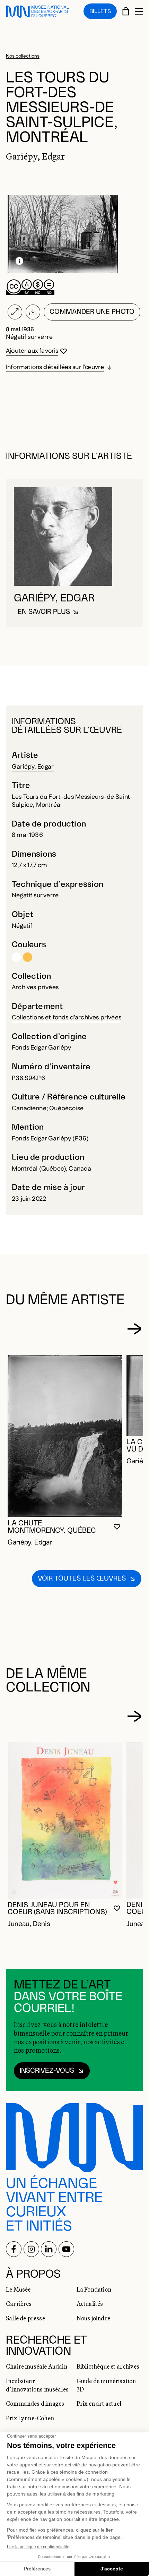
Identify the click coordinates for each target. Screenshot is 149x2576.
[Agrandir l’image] (15, 312)
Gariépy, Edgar (33, 767)
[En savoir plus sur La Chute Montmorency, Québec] (65, 1436)
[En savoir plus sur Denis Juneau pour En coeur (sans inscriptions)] (65, 1820)
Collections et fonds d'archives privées (67, 1018)
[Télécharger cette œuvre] (33, 312)
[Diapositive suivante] (134, 1329)
